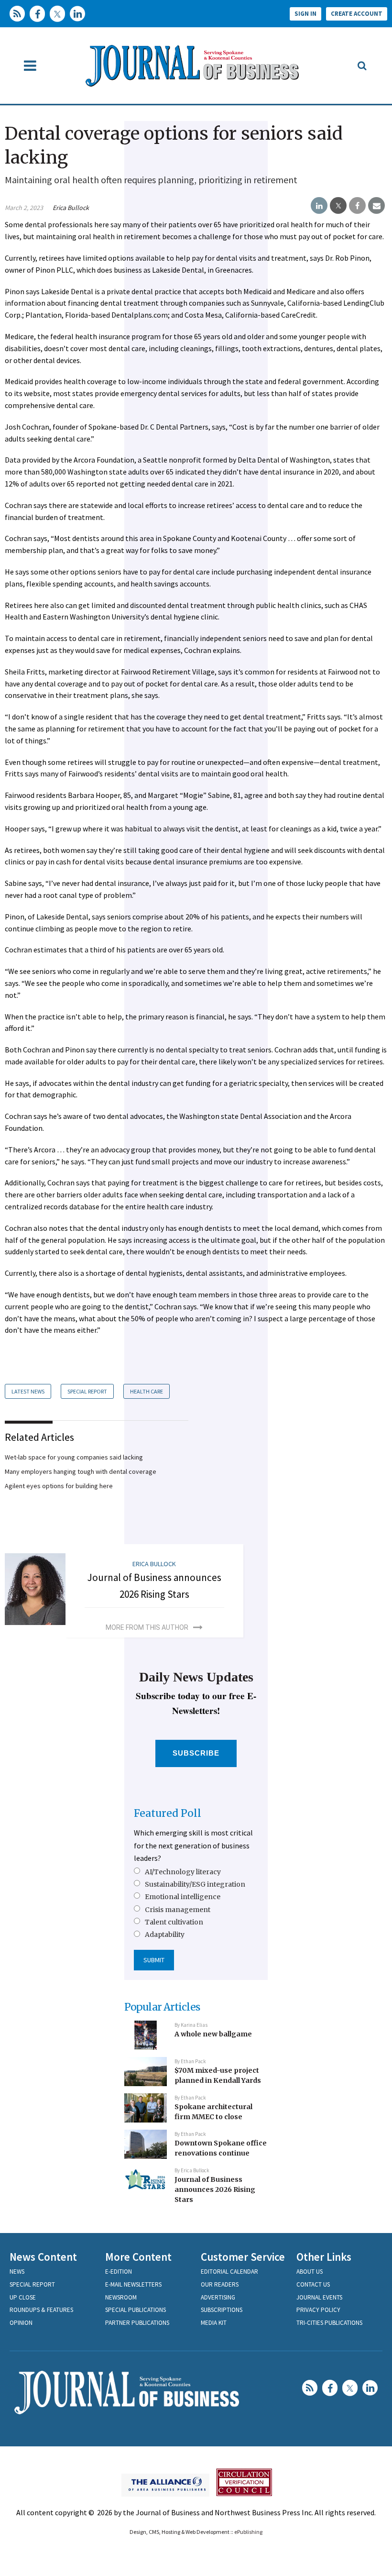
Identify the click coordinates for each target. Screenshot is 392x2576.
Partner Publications (137, 2323)
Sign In (305, 14)
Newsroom (121, 2297)
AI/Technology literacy (183, 1872)
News (17, 2272)
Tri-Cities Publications (329, 2323)
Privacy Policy (318, 2310)
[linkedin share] (319, 206)
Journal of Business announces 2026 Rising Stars (215, 2189)
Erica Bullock (71, 208)
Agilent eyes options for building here (59, 1486)
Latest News (28, 1391)
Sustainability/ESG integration (195, 1884)
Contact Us (313, 2284)
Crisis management (178, 1910)
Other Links (324, 2257)
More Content (138, 2257)
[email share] (376, 206)
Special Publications (136, 2310)
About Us (310, 2272)
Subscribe (196, 1753)
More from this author (147, 1627)
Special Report (87, 1391)
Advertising (218, 2297)
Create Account (357, 14)
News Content (43, 2257)
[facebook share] (357, 206)
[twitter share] (338, 206)
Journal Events (319, 2297)
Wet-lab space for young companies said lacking (74, 1457)
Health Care (147, 1391)
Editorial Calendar (229, 2272)
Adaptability (165, 1935)
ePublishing (248, 2532)
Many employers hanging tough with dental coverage (81, 1471)
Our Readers (220, 2284)
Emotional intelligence (183, 1897)
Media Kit (214, 2323)
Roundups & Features (41, 2310)
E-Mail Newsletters (133, 2284)
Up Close (23, 2297)
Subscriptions (222, 2310)
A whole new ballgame (213, 2034)
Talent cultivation (174, 1922)
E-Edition (119, 2272)
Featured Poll (168, 1813)
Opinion (21, 2323)
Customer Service (243, 2257)
